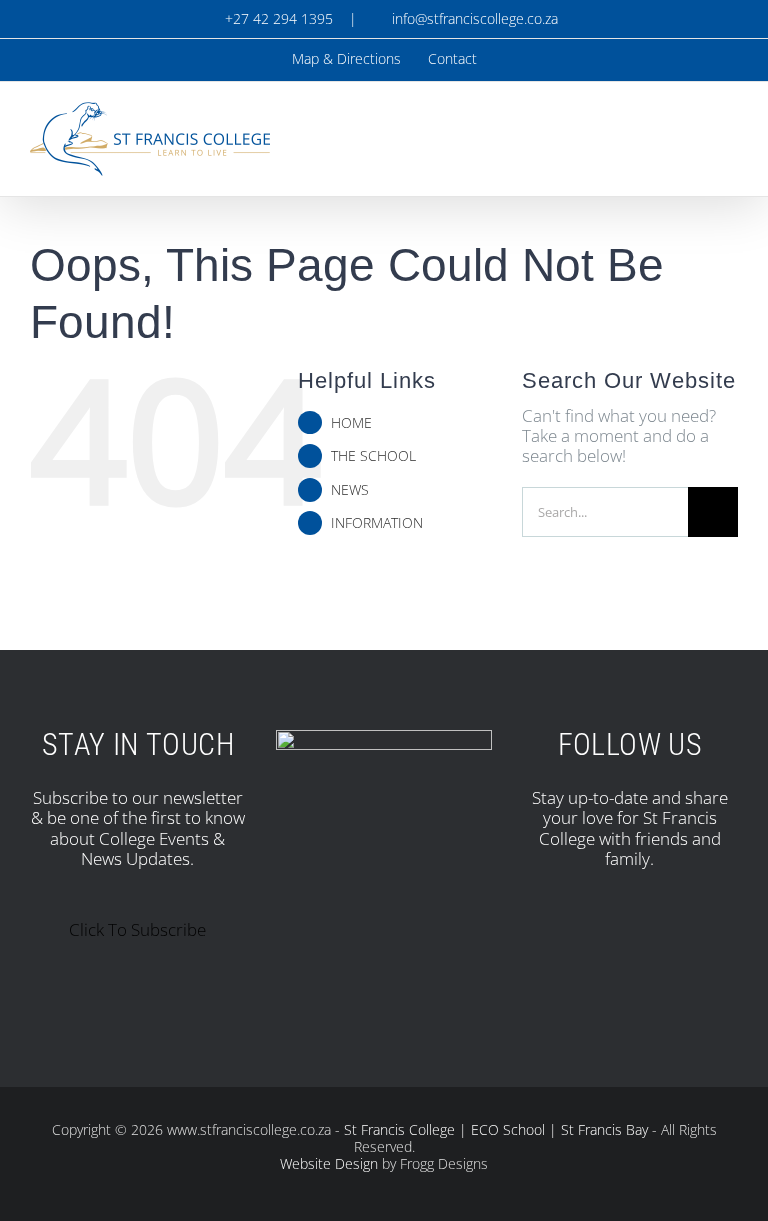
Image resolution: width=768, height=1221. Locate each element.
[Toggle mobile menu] (730, 128)
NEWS (350, 489)
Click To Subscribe (137, 929)
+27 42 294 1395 (277, 18)
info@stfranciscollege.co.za (471, 18)
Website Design (329, 1163)
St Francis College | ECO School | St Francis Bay (496, 1129)
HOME (351, 422)
